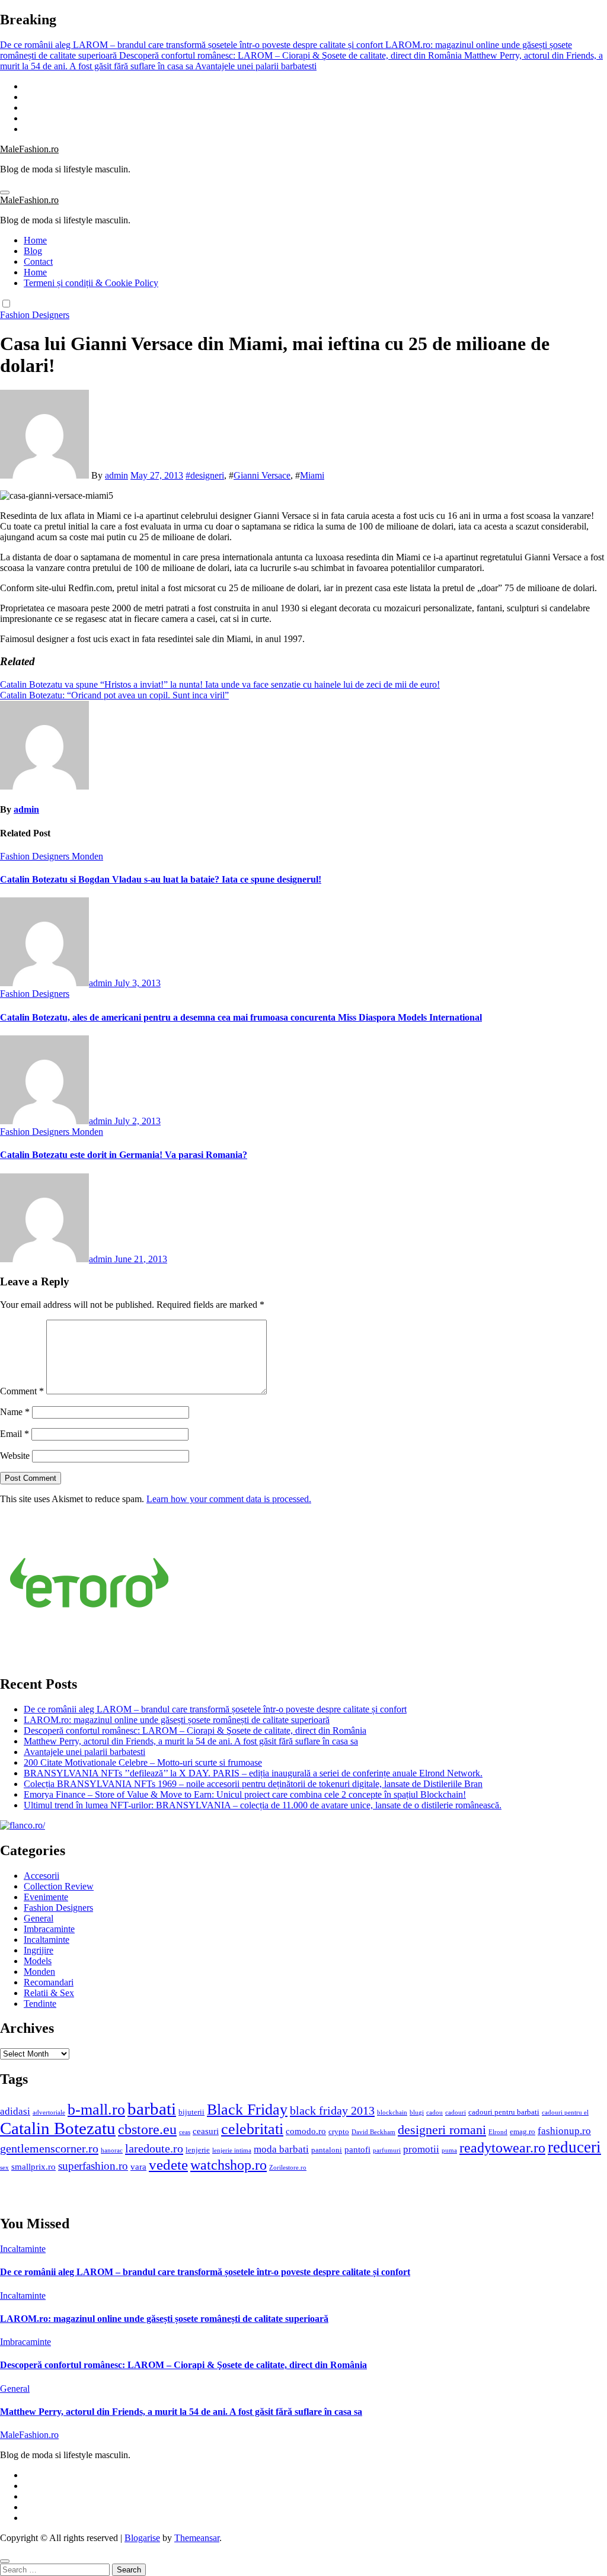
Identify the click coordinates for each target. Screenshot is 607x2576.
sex (4, 2168)
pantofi (357, 2149)
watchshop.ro (229, 2165)
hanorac (112, 2150)
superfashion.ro (93, 2166)
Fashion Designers (35, 315)
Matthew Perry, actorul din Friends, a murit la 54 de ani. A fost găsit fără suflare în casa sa (191, 1741)
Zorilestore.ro (288, 2168)
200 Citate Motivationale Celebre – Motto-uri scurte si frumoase (143, 1762)
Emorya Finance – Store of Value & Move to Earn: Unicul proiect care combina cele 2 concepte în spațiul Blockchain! (245, 1794)
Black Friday (247, 2110)
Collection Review (59, 1886)
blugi (417, 2113)
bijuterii (191, 2112)
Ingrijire (39, 1950)
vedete (168, 2165)
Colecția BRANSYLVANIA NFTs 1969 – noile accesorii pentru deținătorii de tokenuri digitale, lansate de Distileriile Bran (253, 1784)
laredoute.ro (154, 2148)
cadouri (456, 2113)
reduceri (574, 2147)
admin (116, 475)
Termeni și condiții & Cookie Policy (91, 283)
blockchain (392, 2113)
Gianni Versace (262, 475)
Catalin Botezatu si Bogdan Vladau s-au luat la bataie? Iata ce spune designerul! (161, 879)
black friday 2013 (332, 2110)
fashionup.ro (564, 2131)
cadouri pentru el (565, 2113)
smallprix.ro (33, 2166)
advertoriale (49, 2113)
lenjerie (198, 2150)
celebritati (252, 2129)
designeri (207, 475)
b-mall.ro (96, 2110)
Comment (22, 1391)
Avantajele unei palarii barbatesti (84, 1752)
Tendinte (40, 2004)
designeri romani (442, 2130)
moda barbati (281, 2149)
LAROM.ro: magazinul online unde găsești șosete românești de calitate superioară (177, 1720)
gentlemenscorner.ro (49, 2148)
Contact (38, 262)
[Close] (5, 2561)
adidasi (15, 2111)
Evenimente (46, 1897)
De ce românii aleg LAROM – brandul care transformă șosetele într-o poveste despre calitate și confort (215, 1709)
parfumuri (387, 2150)
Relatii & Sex (49, 1993)
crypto (339, 2131)
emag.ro (523, 2131)
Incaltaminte (47, 1940)
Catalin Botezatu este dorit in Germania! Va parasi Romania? (124, 1155)
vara (138, 2166)
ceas (185, 2132)
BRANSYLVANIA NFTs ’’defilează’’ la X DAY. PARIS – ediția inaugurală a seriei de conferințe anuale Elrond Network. (253, 1773)
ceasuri (206, 2131)
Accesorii (41, 1876)
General (39, 1918)
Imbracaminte (49, 1929)
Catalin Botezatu (58, 2128)
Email (15, 1434)
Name (15, 1412)
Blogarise (142, 2538)
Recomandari (49, 1982)
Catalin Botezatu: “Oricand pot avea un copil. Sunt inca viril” (114, 695)
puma (449, 2150)
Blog (33, 251)
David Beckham (373, 2132)
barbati (152, 2109)
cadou (435, 2113)
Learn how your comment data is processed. (229, 1499)
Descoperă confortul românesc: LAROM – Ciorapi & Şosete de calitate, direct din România (195, 1730)
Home (35, 240)
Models (38, 1961)
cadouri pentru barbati (504, 2112)
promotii (421, 2149)
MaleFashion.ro (29, 149)
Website (15, 1456)
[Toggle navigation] (5, 193)
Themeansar (197, 2538)
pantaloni (327, 2150)
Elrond (498, 2132)
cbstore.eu (147, 2129)
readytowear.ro (502, 2148)
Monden (87, 856)
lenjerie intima (232, 2150)
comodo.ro (306, 2131)
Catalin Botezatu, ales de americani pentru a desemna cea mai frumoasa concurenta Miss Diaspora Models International (241, 1017)
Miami (312, 475)
